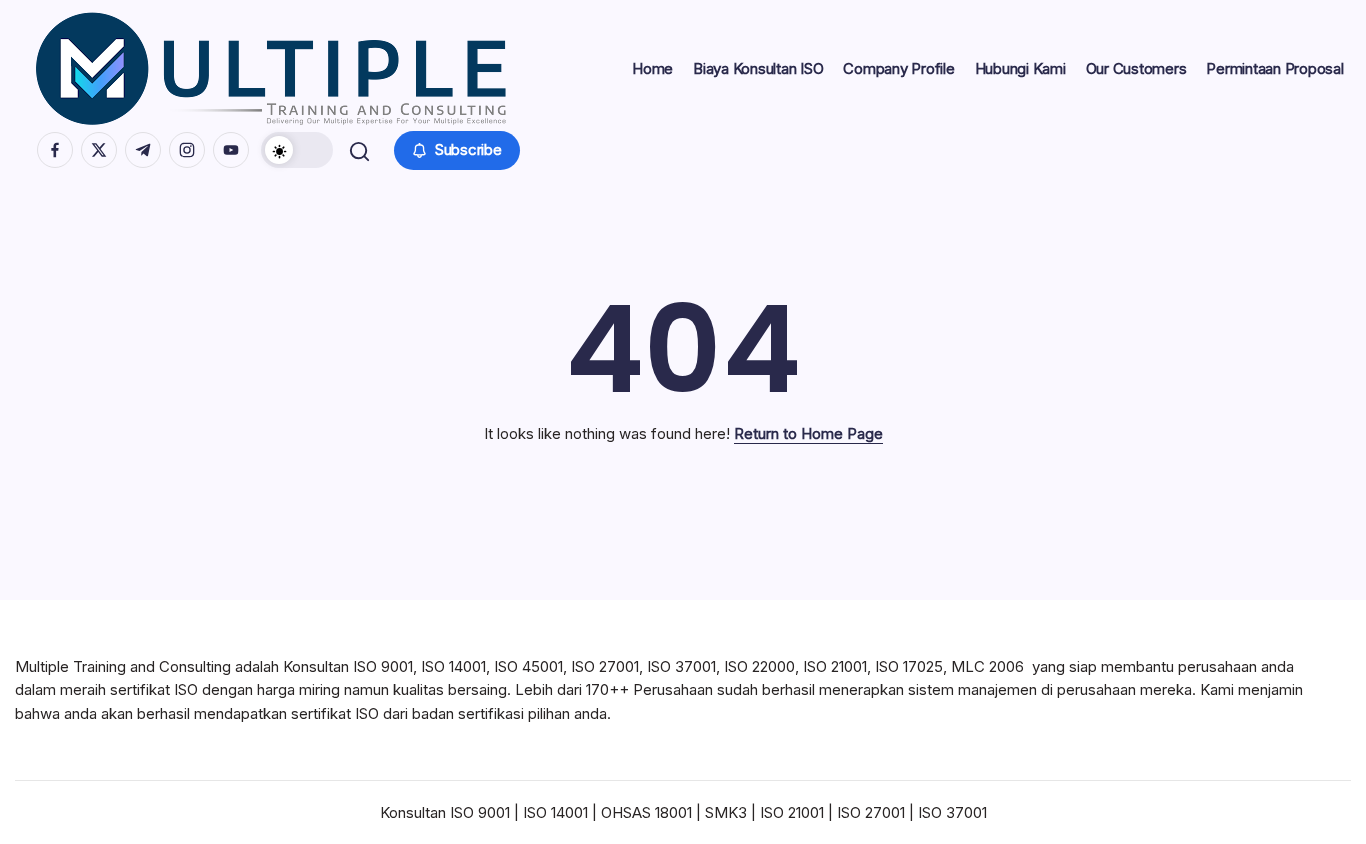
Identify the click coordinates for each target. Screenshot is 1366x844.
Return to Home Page (808, 433)
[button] (297, 150)
